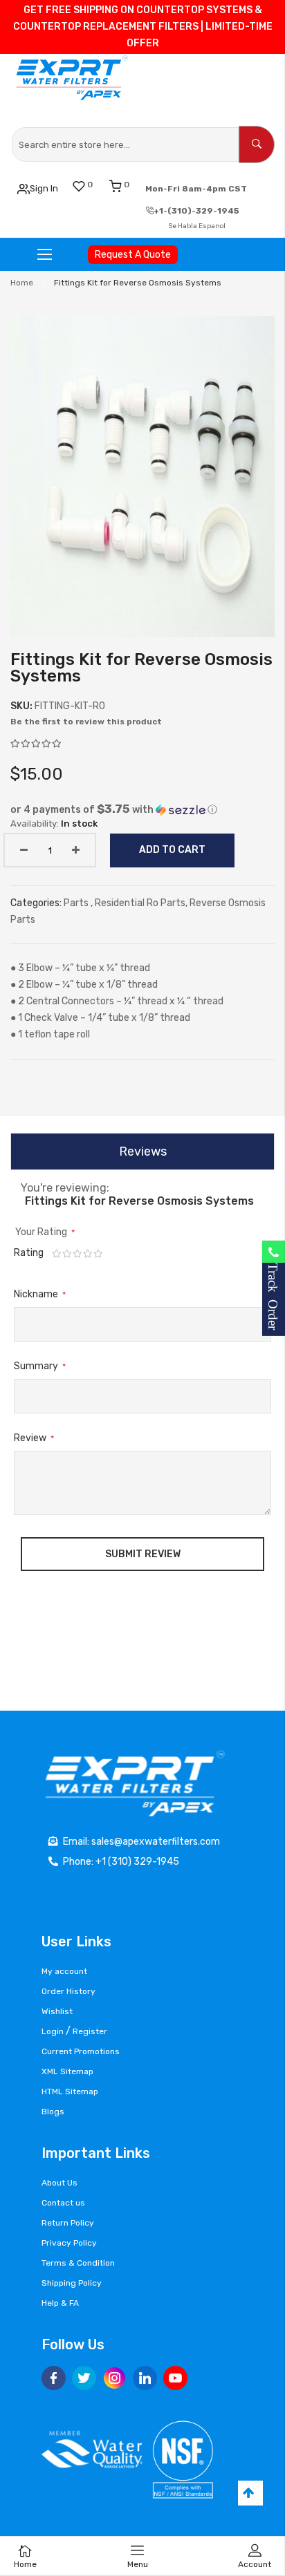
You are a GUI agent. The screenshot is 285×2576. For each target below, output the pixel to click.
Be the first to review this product (86, 722)
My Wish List (90, 185)
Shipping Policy (72, 2283)
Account (255, 2564)
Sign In (44, 188)
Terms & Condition (78, 2263)
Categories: (37, 903)
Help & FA (60, 2303)
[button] (142, 809)
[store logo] (74, 78)
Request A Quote (133, 255)
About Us (59, 2183)
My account (64, 1971)
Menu (138, 2564)
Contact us (63, 2203)
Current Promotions (81, 2051)
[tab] (142, 1151)
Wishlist (57, 2011)
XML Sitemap (67, 2071)
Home (22, 283)
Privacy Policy (69, 2243)
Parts (77, 903)
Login (53, 2031)
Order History (68, 1991)
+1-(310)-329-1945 (196, 211)
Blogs (53, 2112)
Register (90, 2031)
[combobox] (125, 144)
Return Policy (68, 2223)
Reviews (143, 1151)
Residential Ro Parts (140, 903)
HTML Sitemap (70, 2091)
